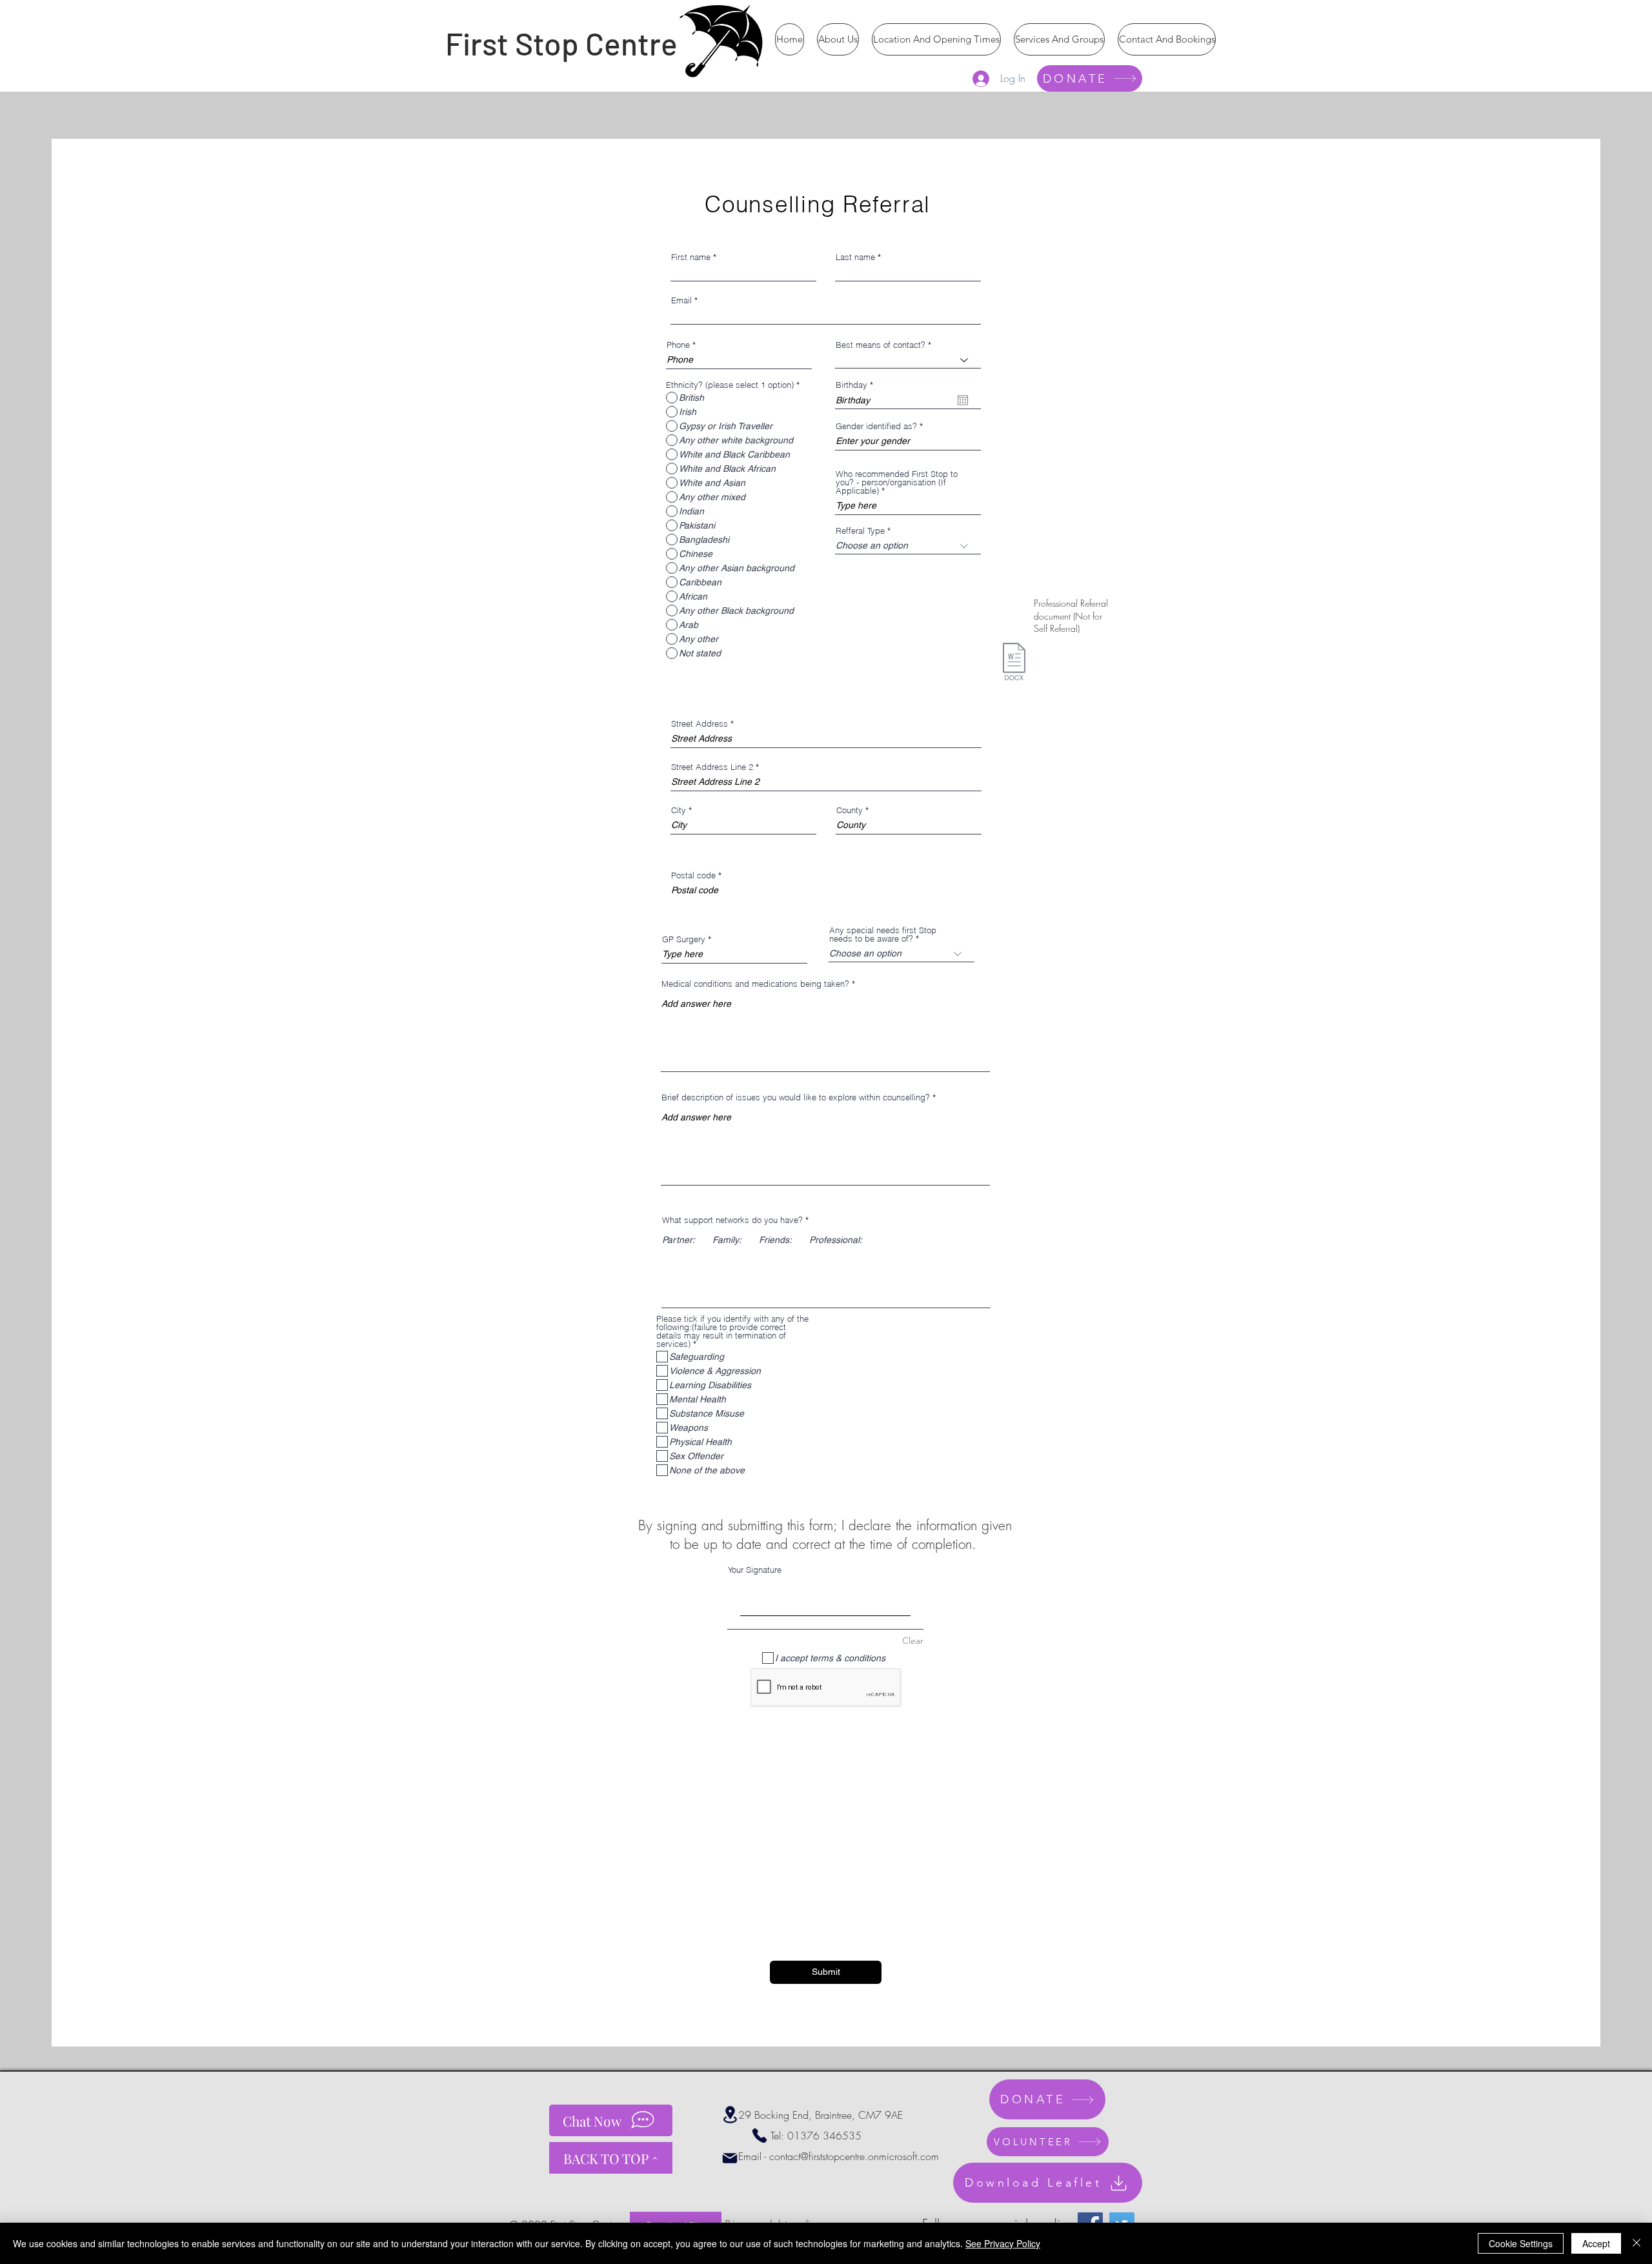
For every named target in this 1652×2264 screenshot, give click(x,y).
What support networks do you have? (732, 1220)
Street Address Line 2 (712, 767)
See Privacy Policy (1003, 2243)
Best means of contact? (881, 345)
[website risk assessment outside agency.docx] (1014, 663)
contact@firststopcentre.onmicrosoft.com (854, 2156)
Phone (678, 345)
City (679, 810)
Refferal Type (860, 531)
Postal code (693, 875)
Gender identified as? (876, 426)
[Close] (1637, 2243)
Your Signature (755, 1570)
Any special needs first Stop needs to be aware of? (883, 935)
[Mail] (730, 2158)
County (850, 810)
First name (691, 257)
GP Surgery (684, 939)
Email (681, 300)
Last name (855, 257)
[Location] (730, 2115)
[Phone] (760, 2136)
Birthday (857, 385)
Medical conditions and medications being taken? (757, 984)
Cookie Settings (1521, 2243)
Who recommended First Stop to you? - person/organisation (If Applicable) (897, 482)
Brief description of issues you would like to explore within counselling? (796, 1097)
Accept (1596, 2243)
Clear (913, 1641)
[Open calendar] (963, 400)
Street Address (700, 724)
